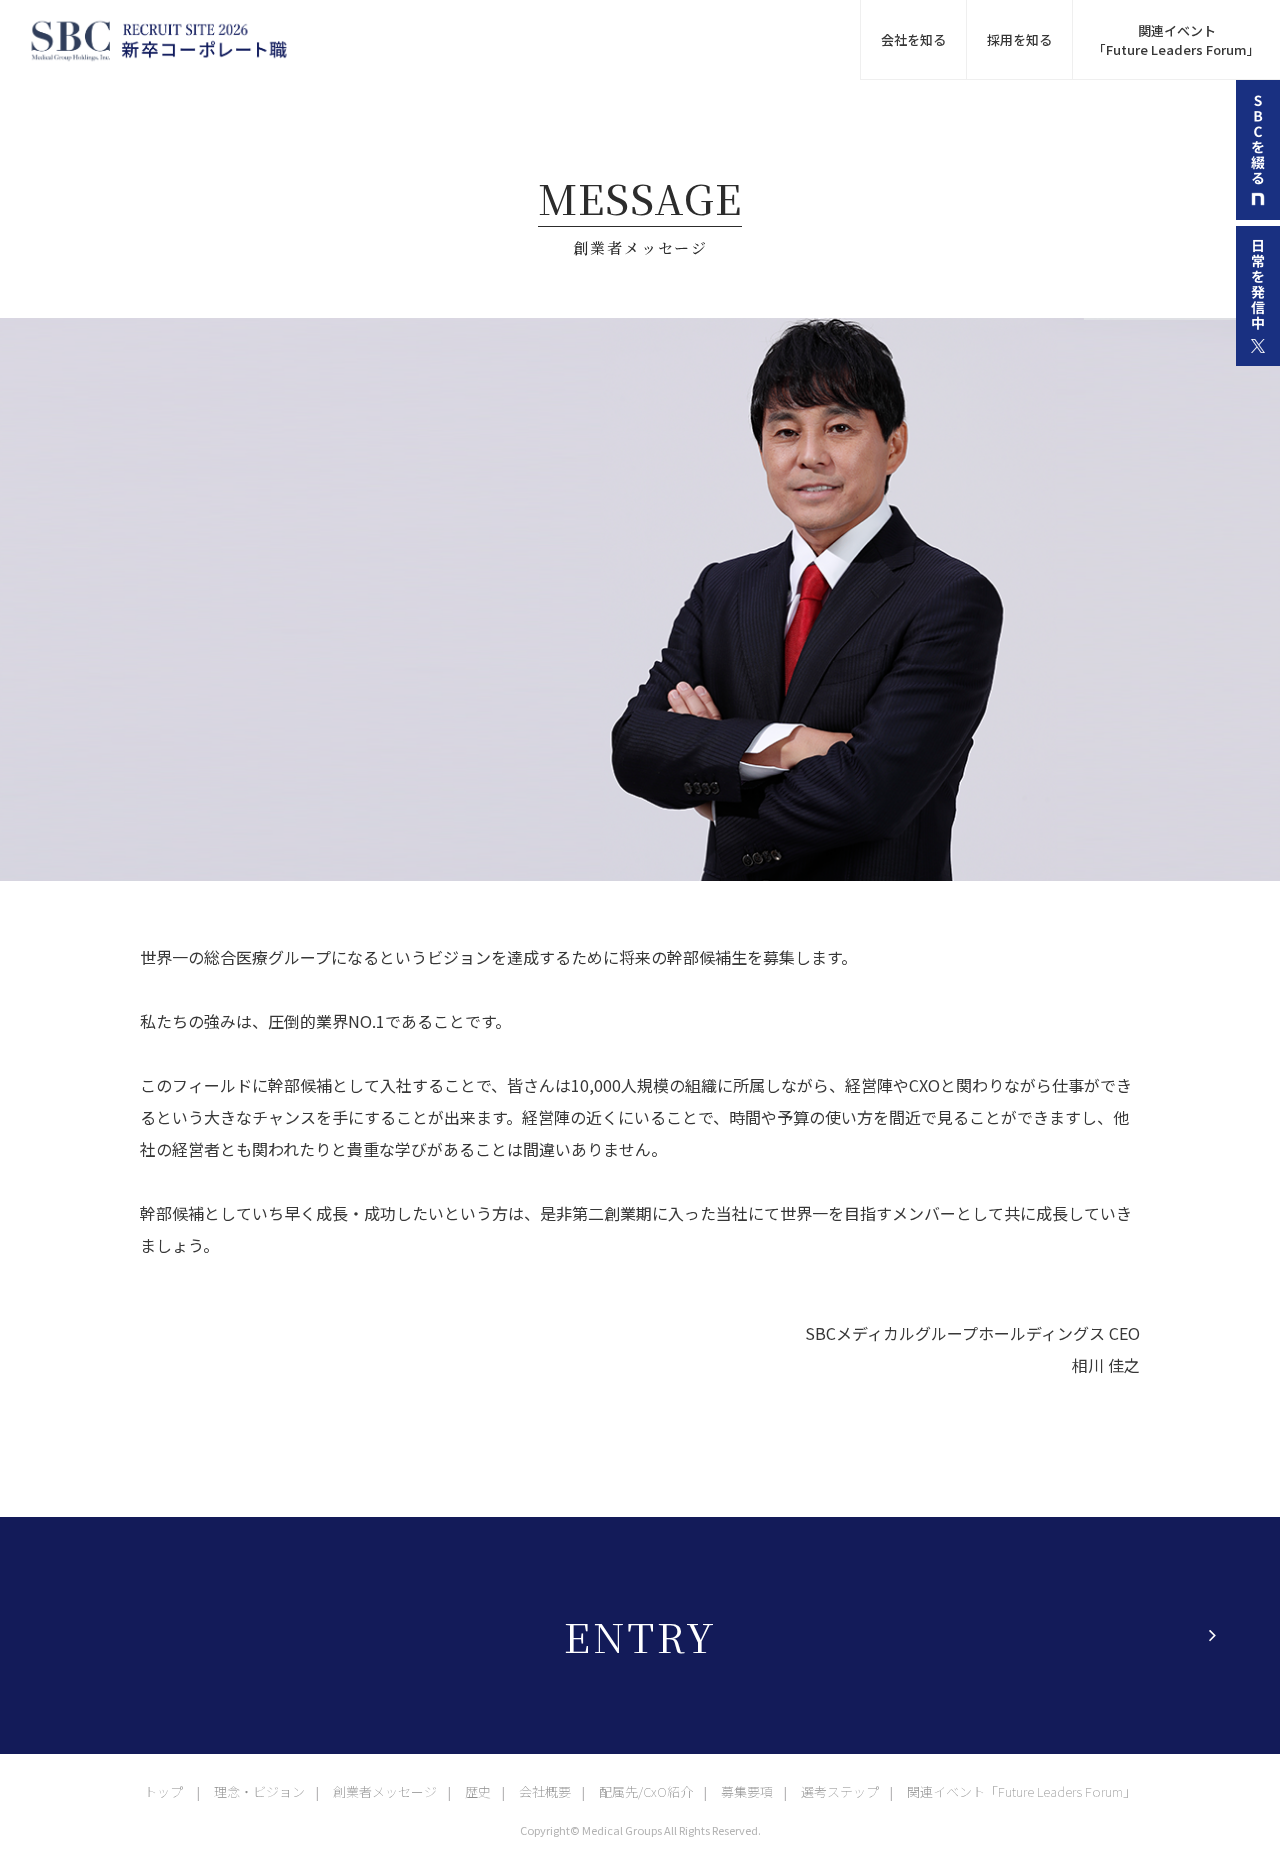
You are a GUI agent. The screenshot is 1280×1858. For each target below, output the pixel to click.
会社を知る (913, 39)
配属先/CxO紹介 (646, 1791)
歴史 (478, 1791)
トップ (163, 1791)
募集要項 (747, 1791)
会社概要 (545, 1791)
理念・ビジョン (259, 1791)
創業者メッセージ (385, 1791)
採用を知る (1019, 39)
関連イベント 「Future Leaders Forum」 (1176, 40)
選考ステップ (840, 1791)
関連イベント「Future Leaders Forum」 (1021, 1791)
